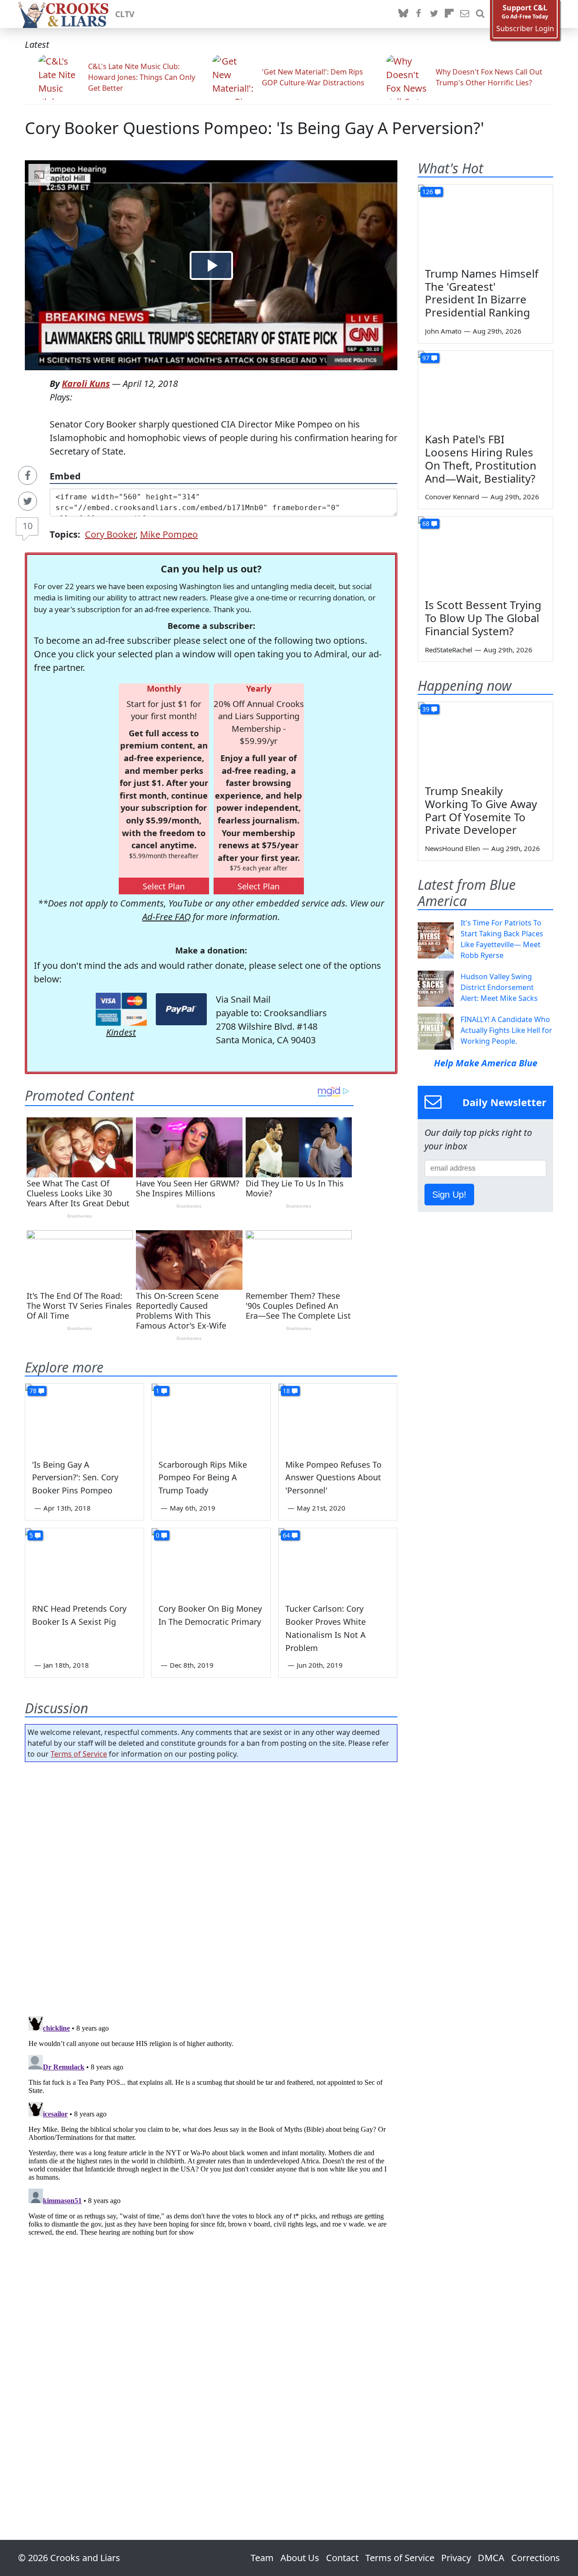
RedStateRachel (449, 650)
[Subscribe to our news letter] (465, 14)
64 (286, 1535)
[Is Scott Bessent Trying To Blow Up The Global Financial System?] (485, 554)
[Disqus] (211, 2125)
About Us (300, 2558)
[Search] (480, 14)
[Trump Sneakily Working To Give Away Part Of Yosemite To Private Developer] (485, 740)
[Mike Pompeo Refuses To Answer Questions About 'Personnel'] (338, 1417)
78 (33, 1391)
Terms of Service (79, 1754)
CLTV (125, 14)
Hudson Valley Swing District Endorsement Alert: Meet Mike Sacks (499, 987)
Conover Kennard (452, 497)
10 (28, 526)
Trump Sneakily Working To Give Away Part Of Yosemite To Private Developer (481, 810)
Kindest (121, 1032)
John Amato (443, 331)
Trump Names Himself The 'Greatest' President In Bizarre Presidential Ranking (482, 293)
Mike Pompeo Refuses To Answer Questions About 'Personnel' (333, 1478)
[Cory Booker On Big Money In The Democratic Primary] (211, 1562)
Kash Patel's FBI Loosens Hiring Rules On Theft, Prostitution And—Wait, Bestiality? (481, 458)
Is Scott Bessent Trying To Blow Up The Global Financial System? (483, 618)
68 (426, 523)
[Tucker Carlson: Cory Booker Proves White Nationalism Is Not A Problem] (338, 1562)
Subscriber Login (525, 29)
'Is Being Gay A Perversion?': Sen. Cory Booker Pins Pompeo (75, 1478)
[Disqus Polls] (211, 1886)
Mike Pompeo (169, 534)
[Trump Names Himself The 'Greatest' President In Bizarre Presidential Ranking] (485, 223)
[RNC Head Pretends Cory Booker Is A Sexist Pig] (84, 1562)
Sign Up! (449, 1195)
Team (262, 2558)
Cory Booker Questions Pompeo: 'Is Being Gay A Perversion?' (254, 128)
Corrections (536, 2558)
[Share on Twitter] (28, 501)
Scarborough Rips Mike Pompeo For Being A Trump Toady (203, 1478)
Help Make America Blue (486, 1063)
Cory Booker (110, 534)
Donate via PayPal (181, 1009)
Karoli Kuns (86, 384)
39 (426, 709)
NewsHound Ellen (452, 848)
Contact (342, 2558)
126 (428, 192)
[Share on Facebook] (28, 475)
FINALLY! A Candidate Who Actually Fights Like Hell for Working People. (506, 1030)
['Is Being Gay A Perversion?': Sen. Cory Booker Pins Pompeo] (84, 1417)
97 (426, 358)
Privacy (456, 2558)
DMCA (491, 2558)
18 (286, 1391)
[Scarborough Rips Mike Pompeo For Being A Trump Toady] (211, 1417)
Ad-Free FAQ (166, 917)
